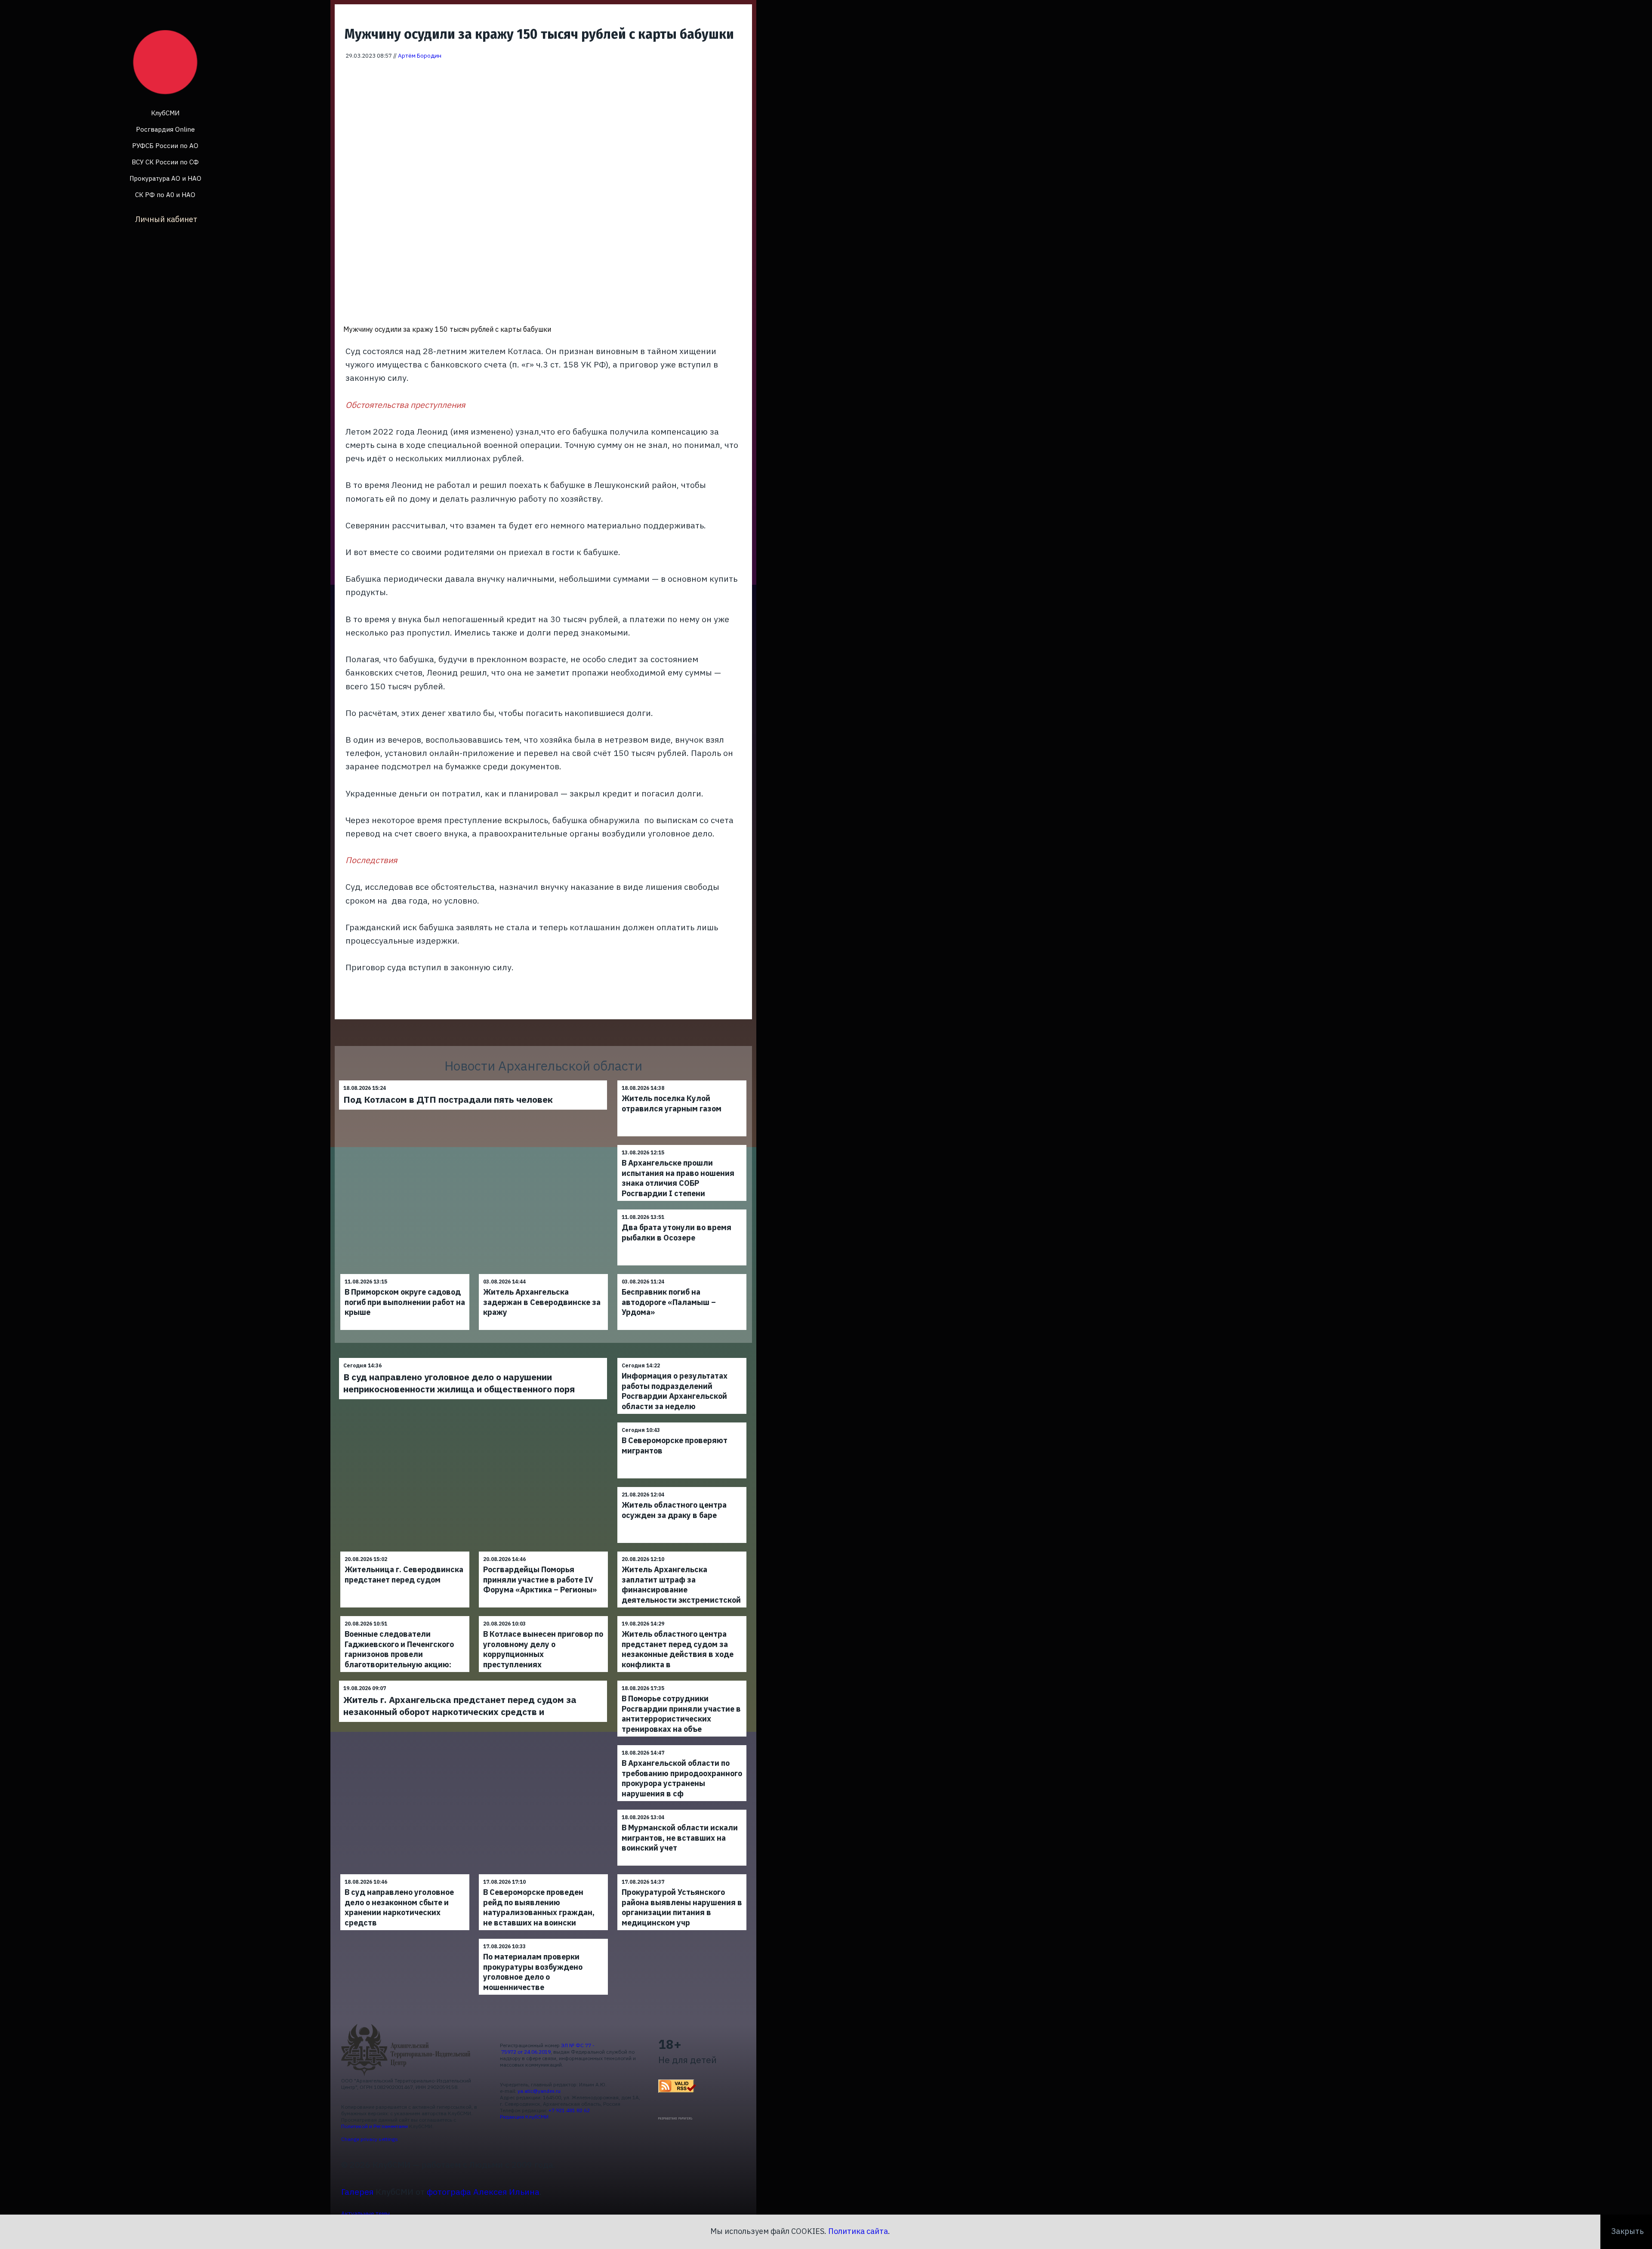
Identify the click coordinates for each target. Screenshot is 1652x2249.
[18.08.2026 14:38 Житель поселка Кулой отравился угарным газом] (682, 1080)
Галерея (357, 2192)
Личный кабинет (166, 219)
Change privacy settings (370, 2139)
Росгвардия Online (165, 129)
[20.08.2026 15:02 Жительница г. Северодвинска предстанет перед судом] (405, 1551)
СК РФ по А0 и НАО (165, 195)
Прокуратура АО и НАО (165, 178)
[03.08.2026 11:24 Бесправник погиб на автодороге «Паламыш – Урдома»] (682, 1274)
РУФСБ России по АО (165, 146)
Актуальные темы (365, 2213)
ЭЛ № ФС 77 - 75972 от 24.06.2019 (547, 2048)
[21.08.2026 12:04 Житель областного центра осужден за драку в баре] (682, 1487)
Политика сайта (858, 2231)
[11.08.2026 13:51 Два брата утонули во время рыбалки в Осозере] (682, 1209)
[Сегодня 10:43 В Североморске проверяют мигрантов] (682, 1422)
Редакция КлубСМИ (524, 2117)
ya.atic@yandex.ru (539, 2091)
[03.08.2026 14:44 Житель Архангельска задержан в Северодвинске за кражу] (543, 1274)
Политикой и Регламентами (374, 2126)
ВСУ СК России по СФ (165, 162)
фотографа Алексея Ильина (483, 2192)
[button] (740, 72)
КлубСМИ (165, 113)
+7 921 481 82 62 (569, 2110)
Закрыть (1627, 2231)
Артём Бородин (420, 56)
